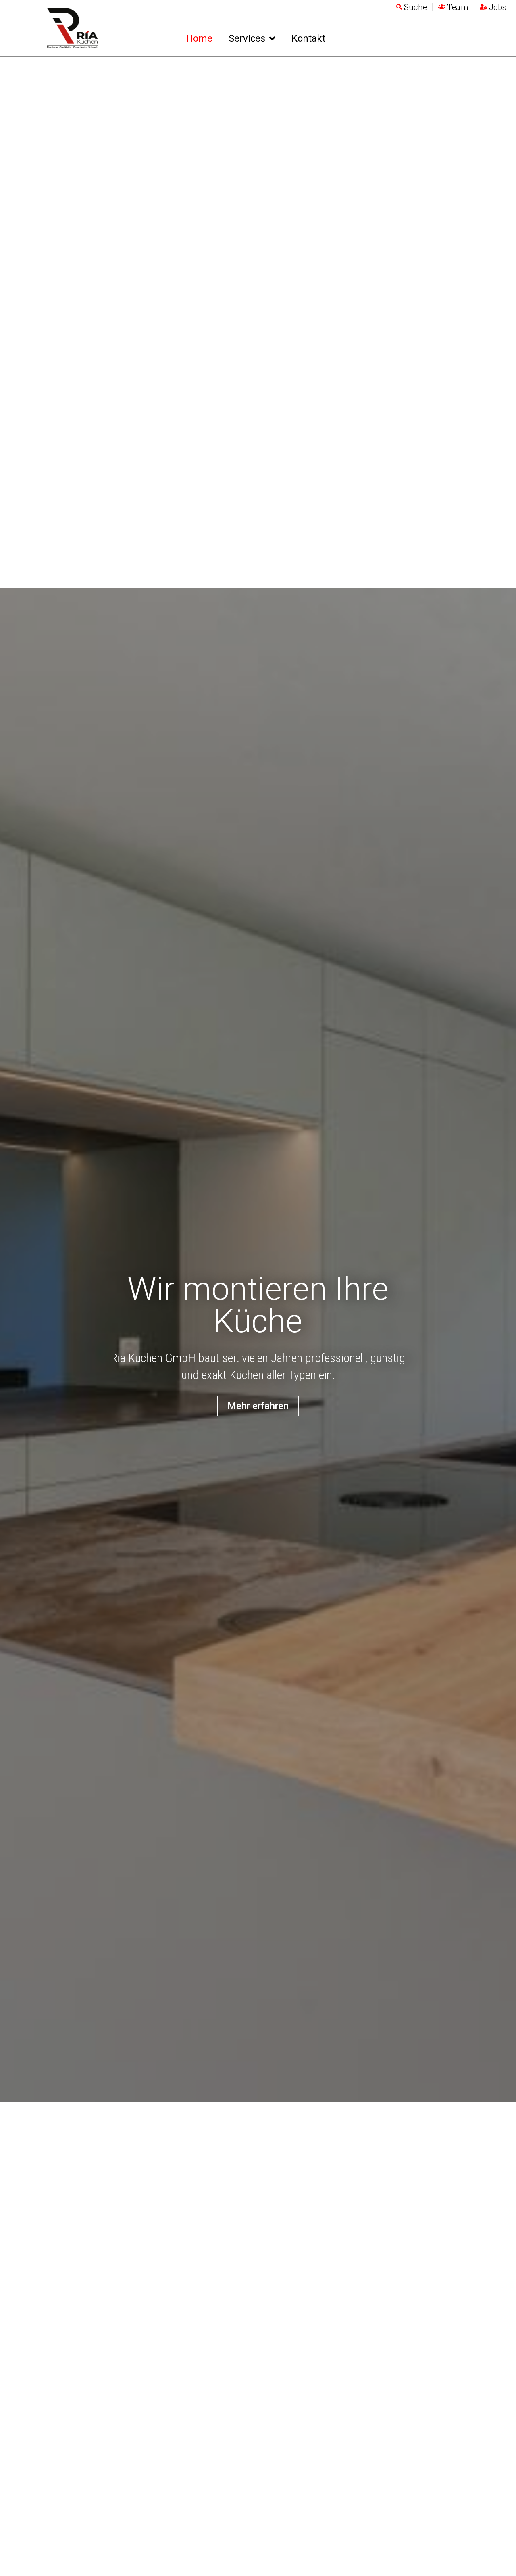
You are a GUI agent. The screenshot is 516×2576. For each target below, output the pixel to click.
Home (199, 38)
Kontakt (308, 38)
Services (247, 38)
